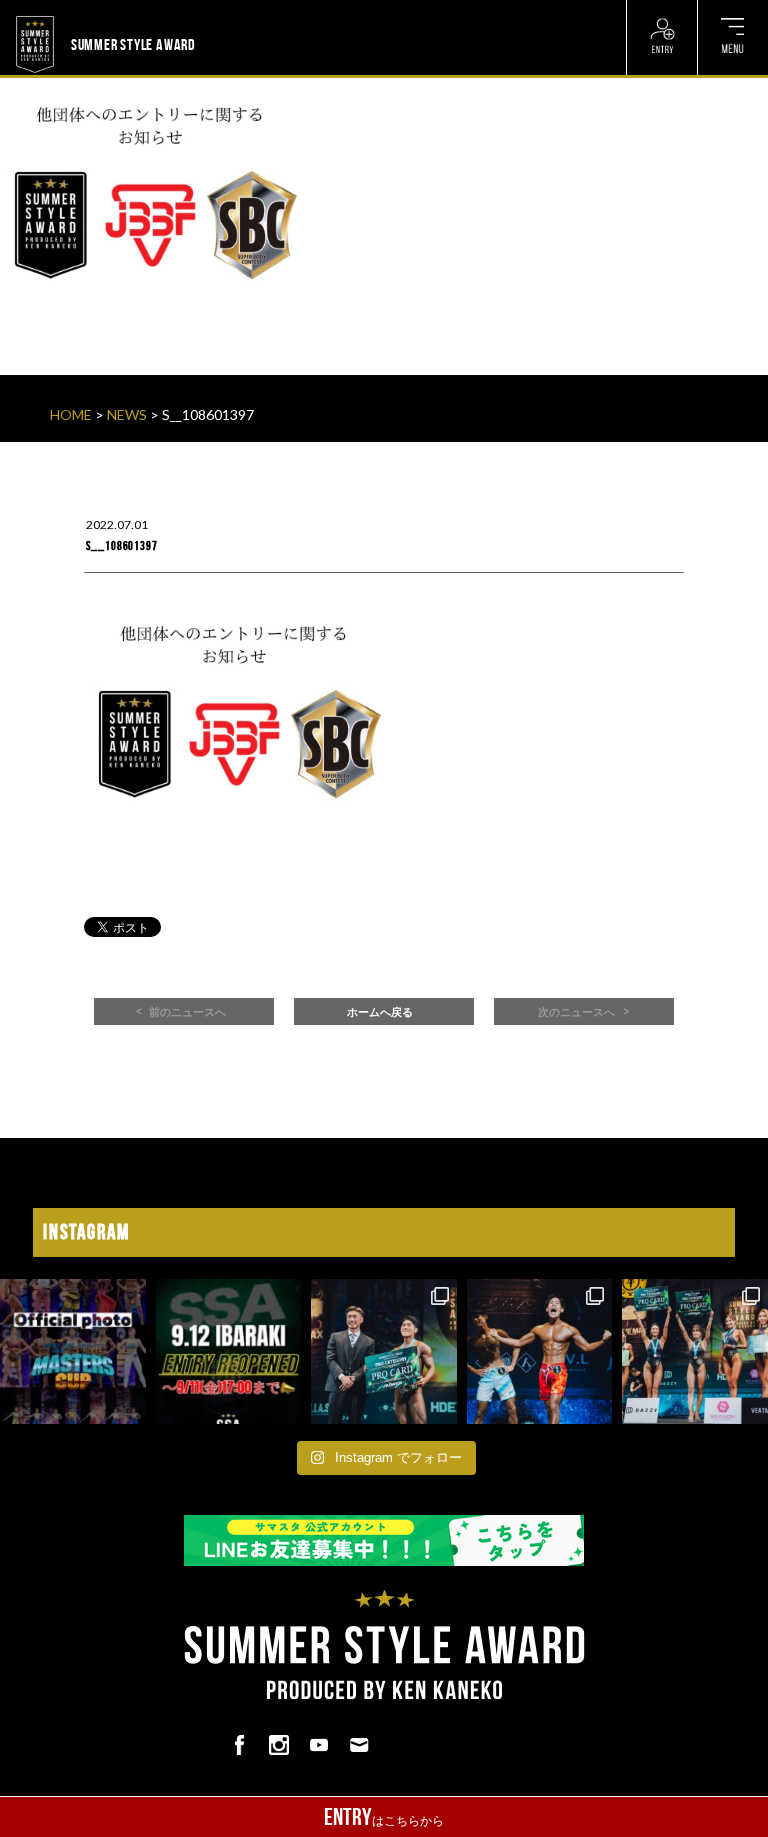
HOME (71, 414)
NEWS (127, 414)
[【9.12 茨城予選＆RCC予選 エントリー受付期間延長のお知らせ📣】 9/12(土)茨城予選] (229, 1352)
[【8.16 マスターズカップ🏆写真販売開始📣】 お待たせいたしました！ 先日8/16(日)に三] (73, 1352)
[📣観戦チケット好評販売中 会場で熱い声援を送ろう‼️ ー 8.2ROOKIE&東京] (384, 1352)
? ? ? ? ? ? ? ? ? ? (244, 12)
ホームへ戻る (380, 1012)
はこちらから (384, 1817)
